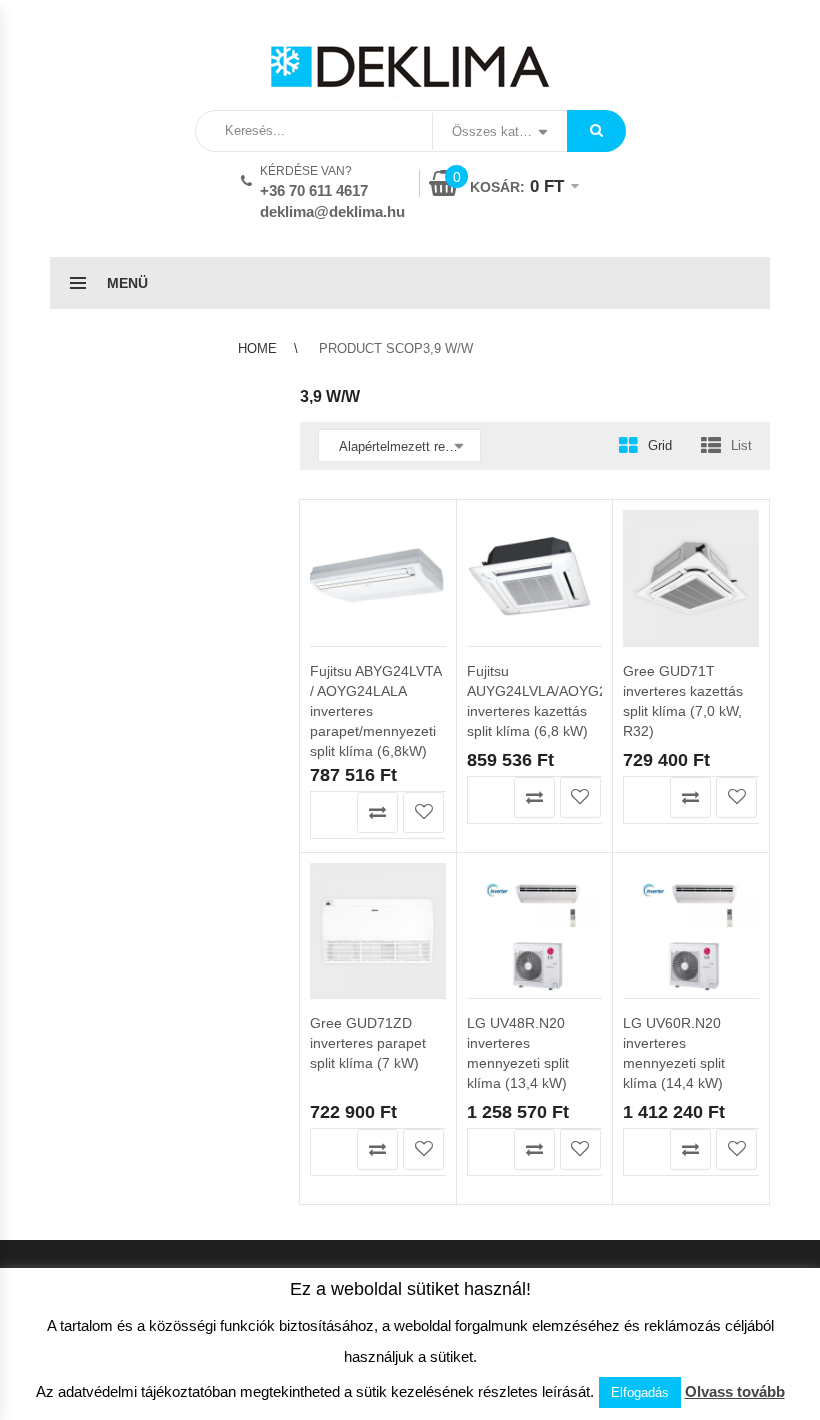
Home (257, 348)
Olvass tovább (735, 1391)
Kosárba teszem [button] (331, 812)
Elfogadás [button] (640, 1392)
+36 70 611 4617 (314, 190)
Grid (660, 445)
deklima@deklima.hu (332, 211)
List (741, 445)
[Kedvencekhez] (423, 812)
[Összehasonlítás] (377, 812)
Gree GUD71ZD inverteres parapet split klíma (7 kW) (368, 1043)
